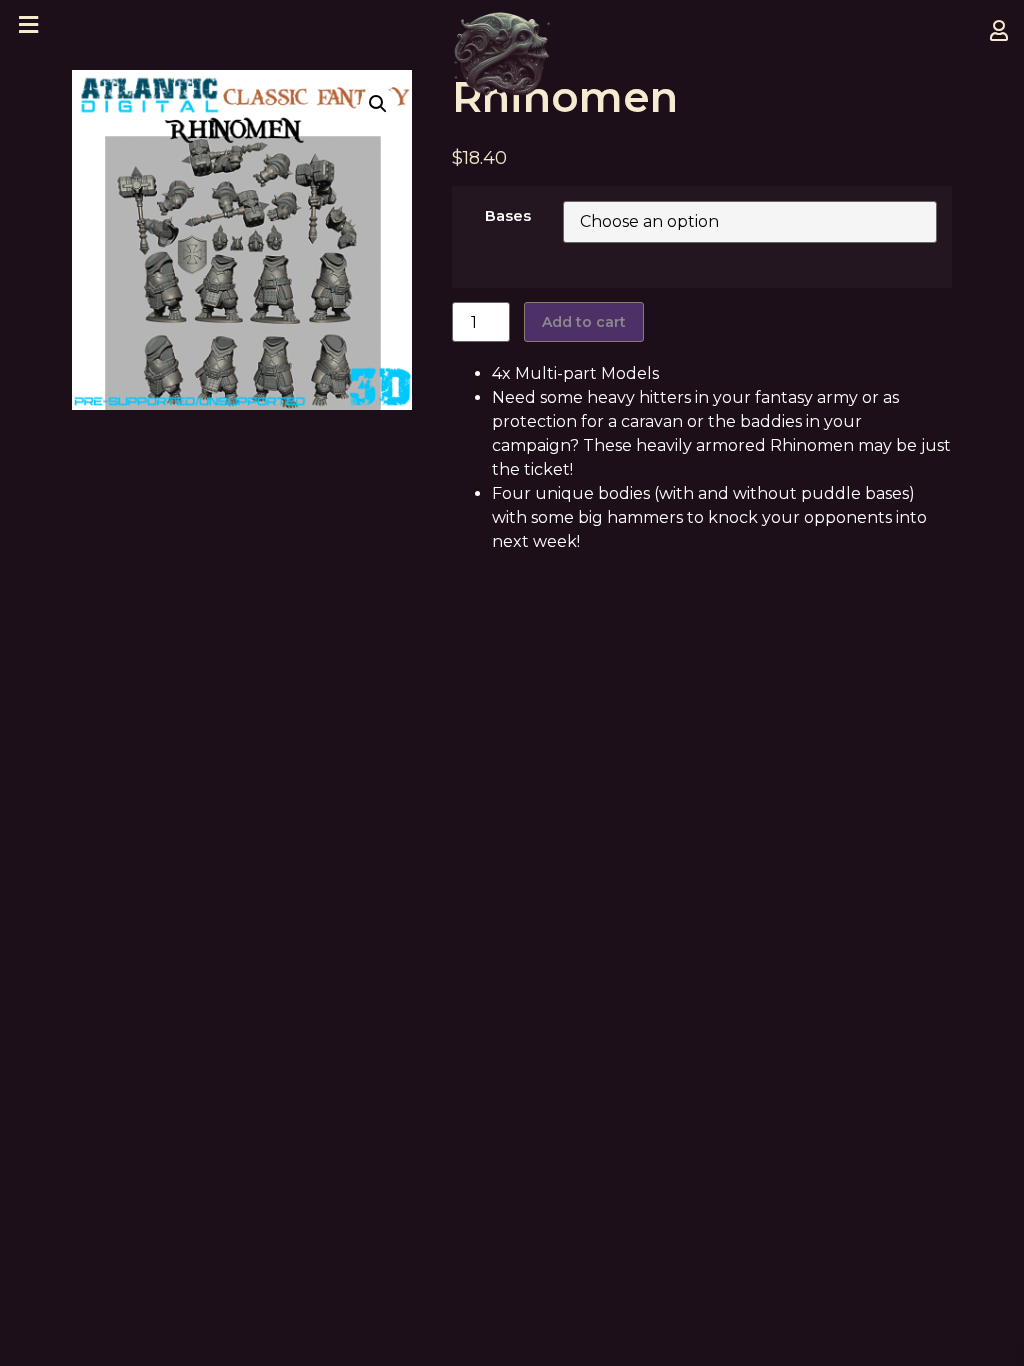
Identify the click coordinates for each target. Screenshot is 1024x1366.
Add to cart (584, 322)
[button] (378, 104)
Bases (508, 216)
